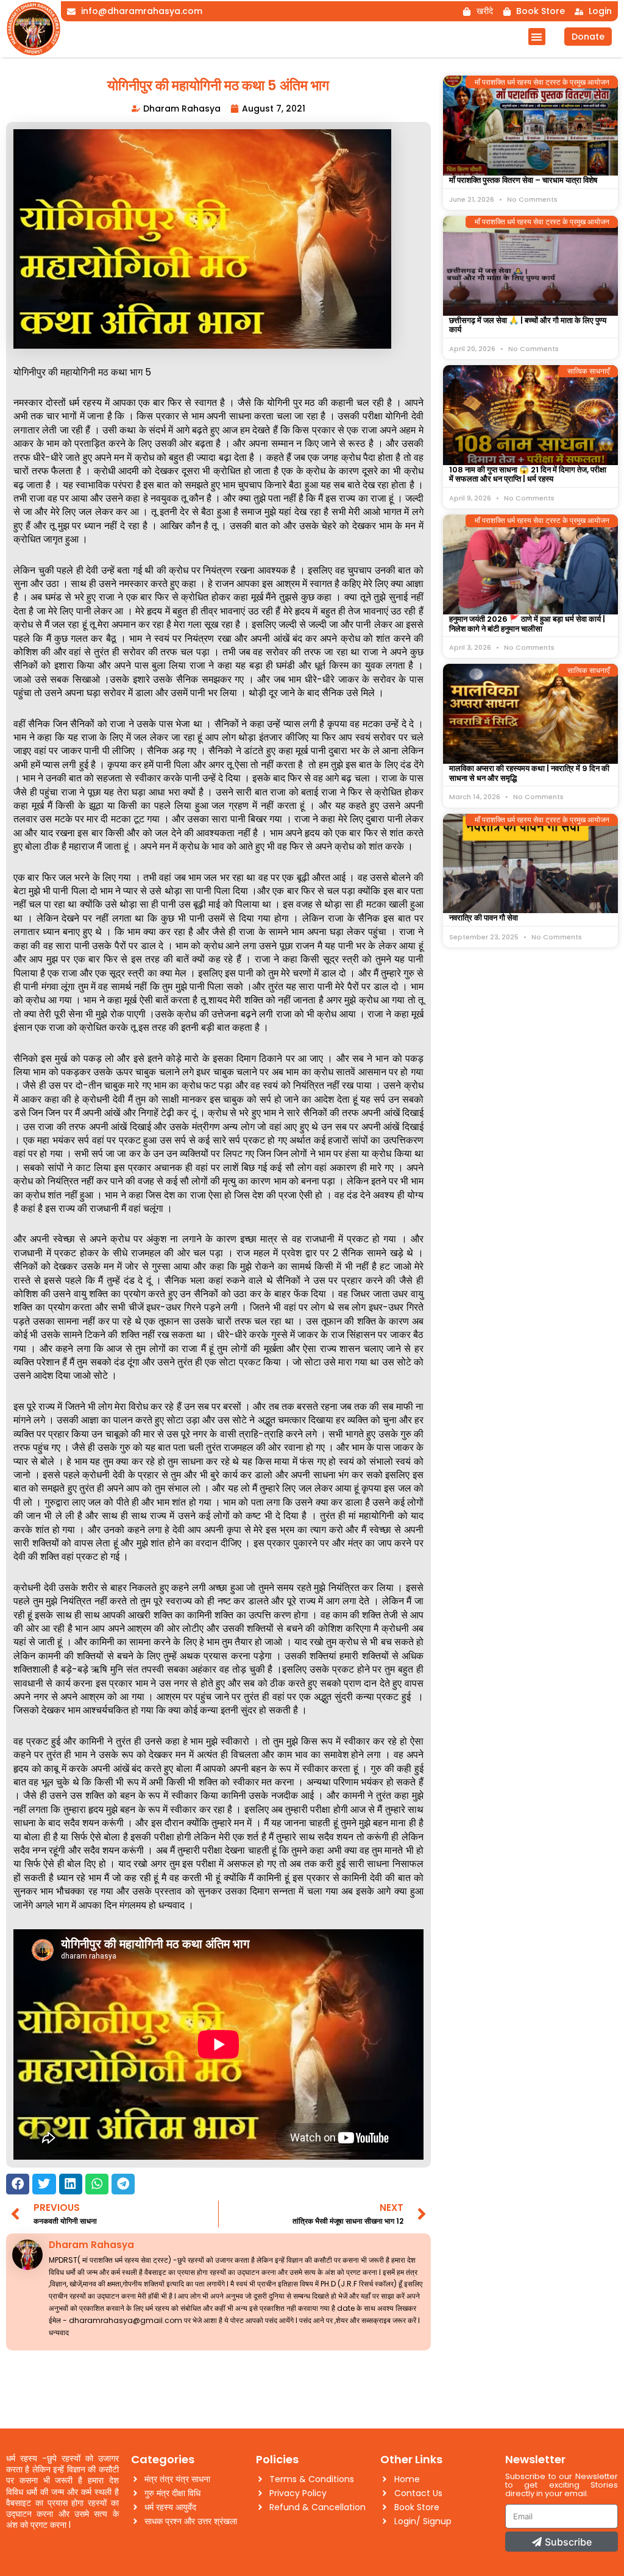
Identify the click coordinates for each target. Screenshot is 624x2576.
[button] (537, 37)
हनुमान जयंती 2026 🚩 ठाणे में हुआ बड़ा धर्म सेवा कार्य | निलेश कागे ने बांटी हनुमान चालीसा (527, 624)
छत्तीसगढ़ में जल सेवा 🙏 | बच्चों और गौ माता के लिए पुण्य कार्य (528, 325)
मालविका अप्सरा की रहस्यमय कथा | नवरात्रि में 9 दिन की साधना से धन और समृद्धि (529, 773)
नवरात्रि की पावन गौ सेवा (484, 918)
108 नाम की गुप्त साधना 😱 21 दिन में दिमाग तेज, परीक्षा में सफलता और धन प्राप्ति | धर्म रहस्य (528, 475)
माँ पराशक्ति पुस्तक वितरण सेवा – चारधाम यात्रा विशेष (523, 180)
